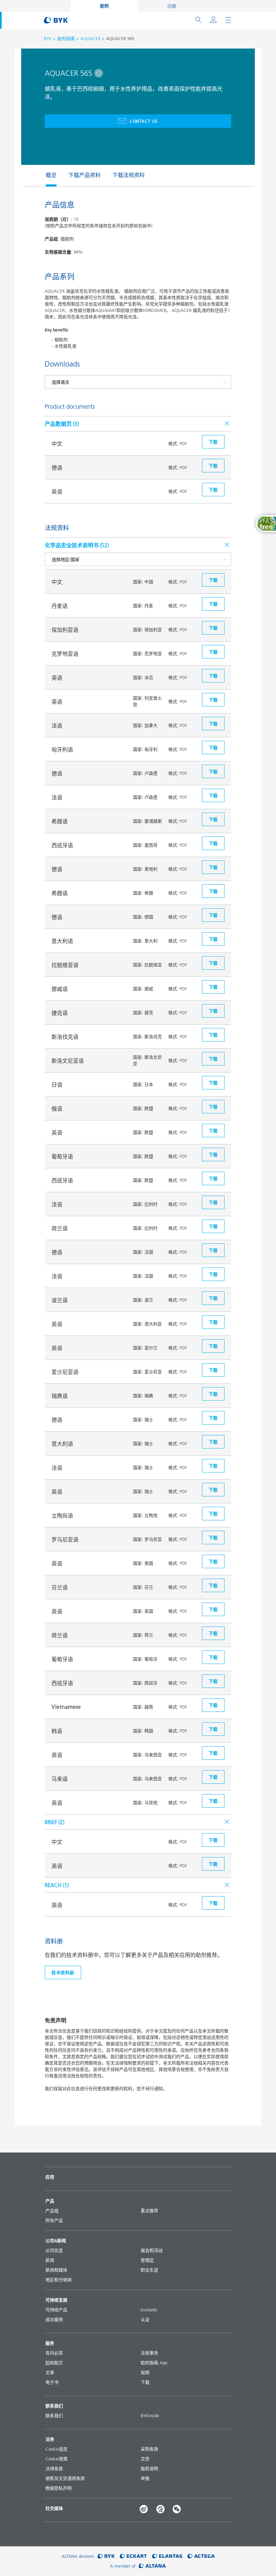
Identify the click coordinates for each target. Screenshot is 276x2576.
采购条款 (149, 2449)
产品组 (52, 2211)
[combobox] (99, 73)
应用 (50, 2177)
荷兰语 (60, 1228)
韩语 (57, 1731)
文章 (50, 2372)
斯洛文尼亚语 (68, 1061)
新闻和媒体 (56, 2270)
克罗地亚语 (65, 654)
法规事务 (149, 2353)
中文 (57, 444)
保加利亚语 (65, 630)
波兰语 (60, 1300)
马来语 (60, 1779)
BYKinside (150, 2416)
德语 (57, 468)
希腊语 (60, 821)
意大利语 (62, 941)
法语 (57, 726)
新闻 (50, 2260)
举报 (145, 2478)
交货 (145, 2459)
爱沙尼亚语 (65, 1372)
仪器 (172, 6)
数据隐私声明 (59, 2488)
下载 (145, 2382)
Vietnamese (66, 1707)
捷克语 (60, 1013)
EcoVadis (149, 2310)
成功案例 (54, 2319)
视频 (145, 2372)
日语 (57, 1085)
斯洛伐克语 (65, 1037)
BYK (48, 38)
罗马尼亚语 (65, 1540)
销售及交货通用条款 (65, 2478)
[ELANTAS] (167, 2556)
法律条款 (54, 2468)
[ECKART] (133, 2556)
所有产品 (54, 2220)
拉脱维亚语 (65, 965)
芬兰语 (60, 1587)
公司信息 (54, 2250)
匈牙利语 (62, 750)
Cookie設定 (57, 2449)
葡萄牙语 (62, 1157)
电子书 (52, 2382)
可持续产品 (56, 2310)
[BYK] (106, 2556)
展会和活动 (152, 2250)
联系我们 (54, 2416)
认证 (145, 2319)
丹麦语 (60, 606)
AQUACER (90, 38)
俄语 (57, 1109)
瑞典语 (60, 1396)
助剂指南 (66, 38)
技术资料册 (63, 1972)
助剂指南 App (154, 2363)
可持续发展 (56, 2300)
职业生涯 (149, 2270)
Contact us (144, 121)
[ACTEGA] (201, 2556)
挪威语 (60, 989)
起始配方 (54, 2363)
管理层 (147, 2260)
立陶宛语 (62, 1516)
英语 (57, 492)
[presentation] (42, 176)
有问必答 (54, 2353)
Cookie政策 (57, 2459)
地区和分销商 (59, 2280)
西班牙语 (62, 845)
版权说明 (149, 2468)
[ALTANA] (152, 2566)
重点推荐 (149, 2211)
